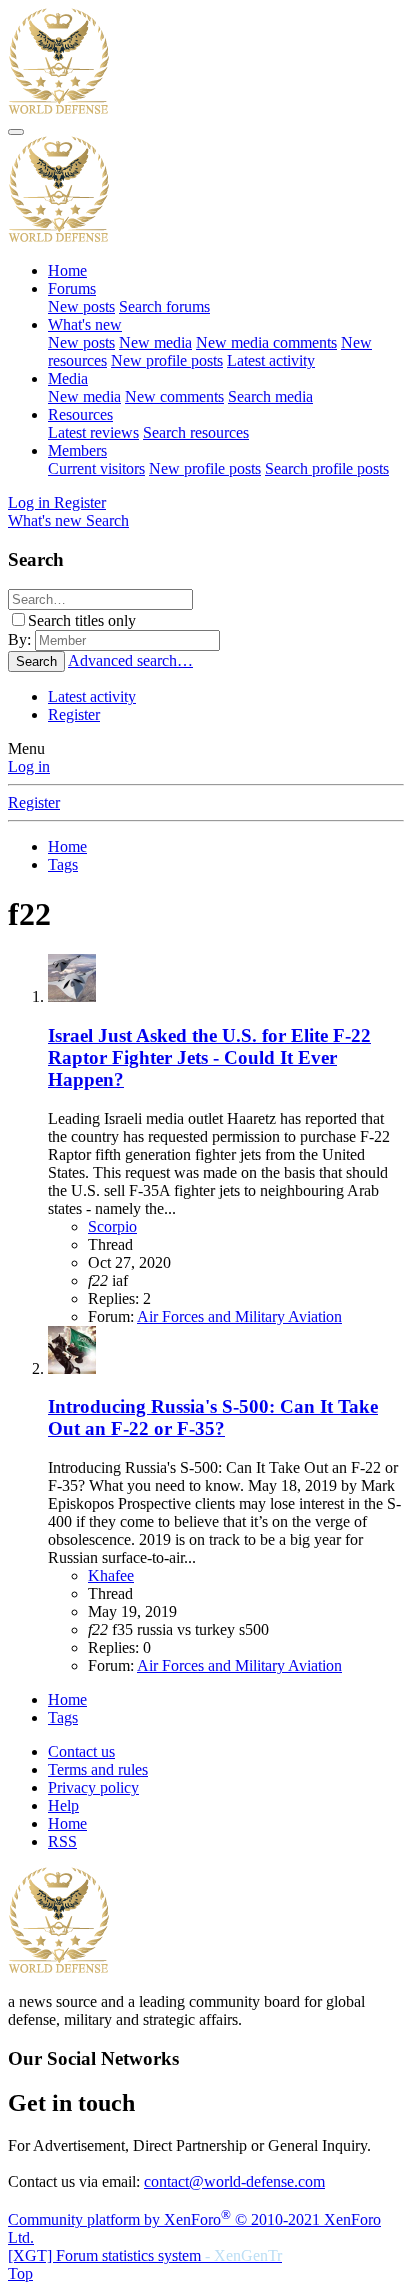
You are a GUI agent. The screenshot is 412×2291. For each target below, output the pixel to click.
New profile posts (167, 360)
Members (77, 450)
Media (68, 378)
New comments (174, 396)
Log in (29, 766)
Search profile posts (327, 468)
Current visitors (96, 468)
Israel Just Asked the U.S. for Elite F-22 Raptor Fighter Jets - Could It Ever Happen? (209, 1057)
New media (155, 342)
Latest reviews (93, 432)
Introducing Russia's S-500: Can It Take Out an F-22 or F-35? (213, 1417)
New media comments (266, 342)
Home (67, 270)
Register (74, 714)
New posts (81, 306)
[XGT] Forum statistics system (145, 2255)
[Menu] (16, 132)
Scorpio (112, 1226)
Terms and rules (98, 1769)
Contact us (81, 1751)
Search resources (196, 432)
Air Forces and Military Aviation (239, 1316)
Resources (80, 414)
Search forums (164, 306)
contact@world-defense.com (234, 2181)
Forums (72, 288)
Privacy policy (93, 1787)
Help (63, 1805)
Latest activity (271, 360)
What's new (85, 324)
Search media (270, 396)
